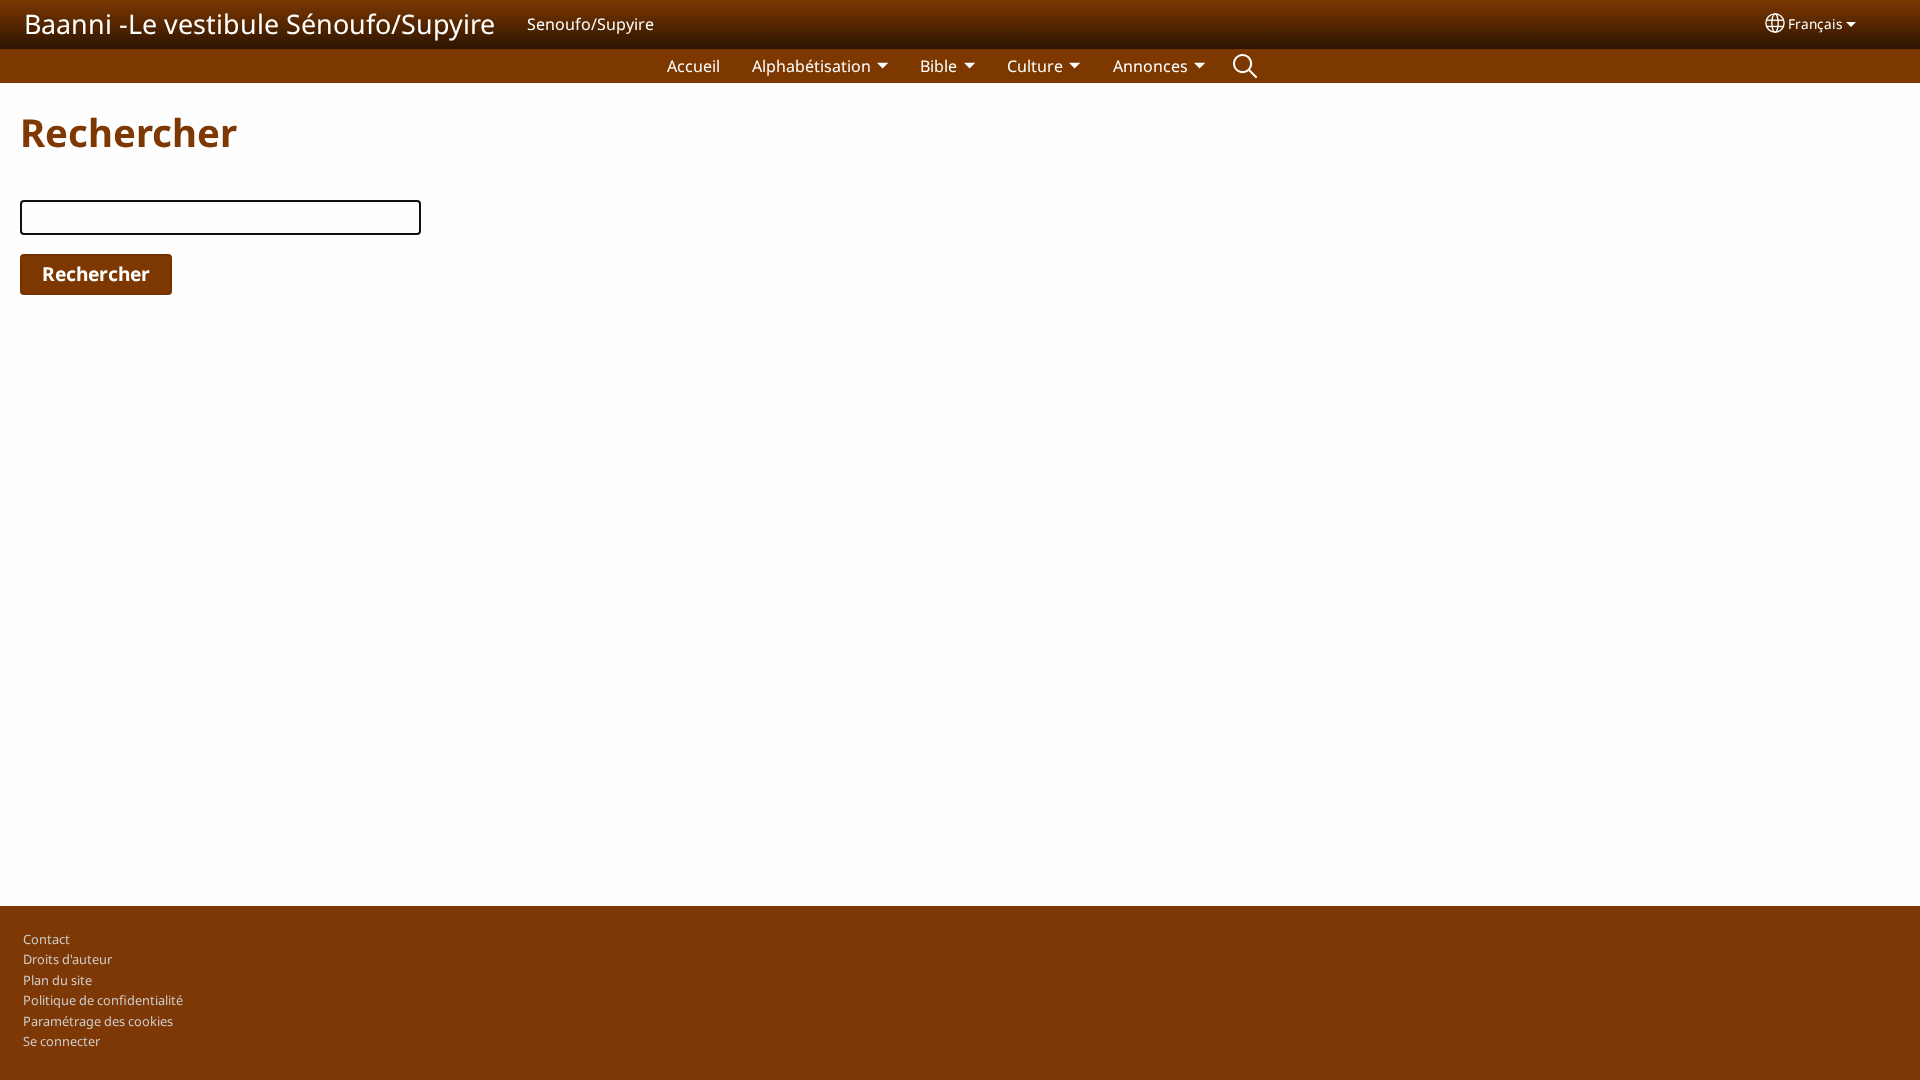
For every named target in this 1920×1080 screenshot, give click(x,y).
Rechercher (1245, 66)
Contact (46, 939)
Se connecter (61, 1041)
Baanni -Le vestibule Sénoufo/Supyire (259, 23)
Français (1815, 23)
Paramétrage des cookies (98, 1021)
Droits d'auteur (67, 959)
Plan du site (57, 980)
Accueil (693, 66)
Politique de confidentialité (103, 1000)
